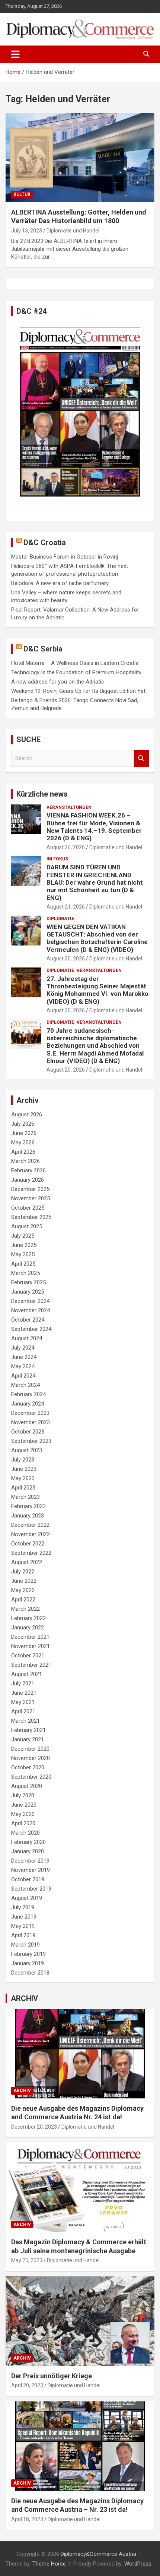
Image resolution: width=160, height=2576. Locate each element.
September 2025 (31, 1217)
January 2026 (28, 1180)
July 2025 (23, 1236)
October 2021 (28, 1656)
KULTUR (22, 194)
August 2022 (27, 1562)
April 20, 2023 (27, 2385)
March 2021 (25, 1721)
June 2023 (24, 1469)
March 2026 (25, 1161)
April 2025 (23, 1264)
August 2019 (27, 1898)
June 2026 (24, 1133)
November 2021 (31, 1646)
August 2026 (27, 1115)
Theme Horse (49, 2564)
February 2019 (28, 1954)
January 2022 (28, 1628)
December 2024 (30, 1301)
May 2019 (23, 1926)
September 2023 (31, 1441)
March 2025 (25, 1273)
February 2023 (28, 1506)
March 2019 (25, 1945)
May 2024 (23, 1366)
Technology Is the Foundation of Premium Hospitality (76, 672)
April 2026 (23, 1152)
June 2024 (24, 1357)
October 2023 (28, 1432)
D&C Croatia (45, 543)
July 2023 (23, 1460)
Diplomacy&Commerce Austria (98, 2554)
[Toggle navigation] (15, 54)
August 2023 (27, 1450)
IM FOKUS (57, 859)
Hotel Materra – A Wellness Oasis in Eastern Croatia (75, 663)
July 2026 (23, 1124)
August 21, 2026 (66, 907)
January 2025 (28, 1292)
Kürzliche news (42, 794)
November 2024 (31, 1310)
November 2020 (31, 1758)
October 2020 (28, 1767)
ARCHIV (24, 1998)
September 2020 (31, 1777)
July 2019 (23, 1907)
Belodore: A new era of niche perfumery (60, 583)
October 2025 (28, 1208)
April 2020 (23, 1823)
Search (141, 758)
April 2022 (23, 1600)
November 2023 (31, 1422)
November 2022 (31, 1534)
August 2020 (27, 1786)
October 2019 (28, 1879)
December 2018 (30, 1973)
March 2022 (25, 1609)
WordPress (138, 2564)
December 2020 (30, 1749)
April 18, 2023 (27, 2519)
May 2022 (23, 1590)
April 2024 (23, 1376)
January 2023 (28, 1516)
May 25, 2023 (27, 2260)
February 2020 (28, 1842)
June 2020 (24, 1805)
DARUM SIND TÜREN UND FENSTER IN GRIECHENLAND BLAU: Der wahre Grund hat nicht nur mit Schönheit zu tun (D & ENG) (95, 882)
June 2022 (24, 1581)
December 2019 (30, 1861)
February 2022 (28, 1618)
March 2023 (25, 1497)
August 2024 (27, 1338)
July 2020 (23, 1795)
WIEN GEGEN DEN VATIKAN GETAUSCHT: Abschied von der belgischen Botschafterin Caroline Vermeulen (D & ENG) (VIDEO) (97, 938)
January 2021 (28, 1739)
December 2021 (30, 1637)
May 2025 (23, 1254)
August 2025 (27, 1226)
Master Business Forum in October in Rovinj (65, 557)
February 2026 (28, 1170)
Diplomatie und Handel (73, 231)
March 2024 (25, 1385)
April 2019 (23, 1935)
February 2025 (28, 1282)
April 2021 (23, 1711)
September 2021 (31, 1665)
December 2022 (30, 1525)
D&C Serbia (43, 649)
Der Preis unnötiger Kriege (52, 2376)
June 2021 (24, 1693)
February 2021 (28, 1730)
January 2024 (28, 1404)
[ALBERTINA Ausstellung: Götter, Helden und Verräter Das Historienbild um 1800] (80, 157)
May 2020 (23, 1814)
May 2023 (23, 1478)
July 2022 (23, 1572)
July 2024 (23, 1348)
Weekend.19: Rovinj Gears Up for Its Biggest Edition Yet (78, 691)
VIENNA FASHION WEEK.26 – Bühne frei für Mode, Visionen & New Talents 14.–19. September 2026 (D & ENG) (94, 827)
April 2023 (23, 1488)
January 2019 (28, 1963)
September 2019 (31, 1889)
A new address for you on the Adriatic (58, 682)
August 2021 (27, 1674)
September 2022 (31, 1553)
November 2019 (31, 1870)
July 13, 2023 (27, 231)
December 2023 (30, 1413)
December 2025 (30, 1189)
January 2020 (28, 1851)
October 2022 (28, 1544)
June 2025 (24, 1245)
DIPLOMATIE (60, 919)
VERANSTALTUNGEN (69, 807)
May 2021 (23, 1702)
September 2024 (31, 1329)
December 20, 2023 (34, 2127)
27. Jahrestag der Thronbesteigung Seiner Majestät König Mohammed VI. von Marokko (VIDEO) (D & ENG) (97, 990)
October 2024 (28, 1320)
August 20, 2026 (66, 959)
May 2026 (23, 1142)
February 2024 (28, 1394)
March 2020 (25, 1833)
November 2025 (31, 1198)
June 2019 (24, 1917)
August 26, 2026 (66, 847)
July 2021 (23, 1684)
